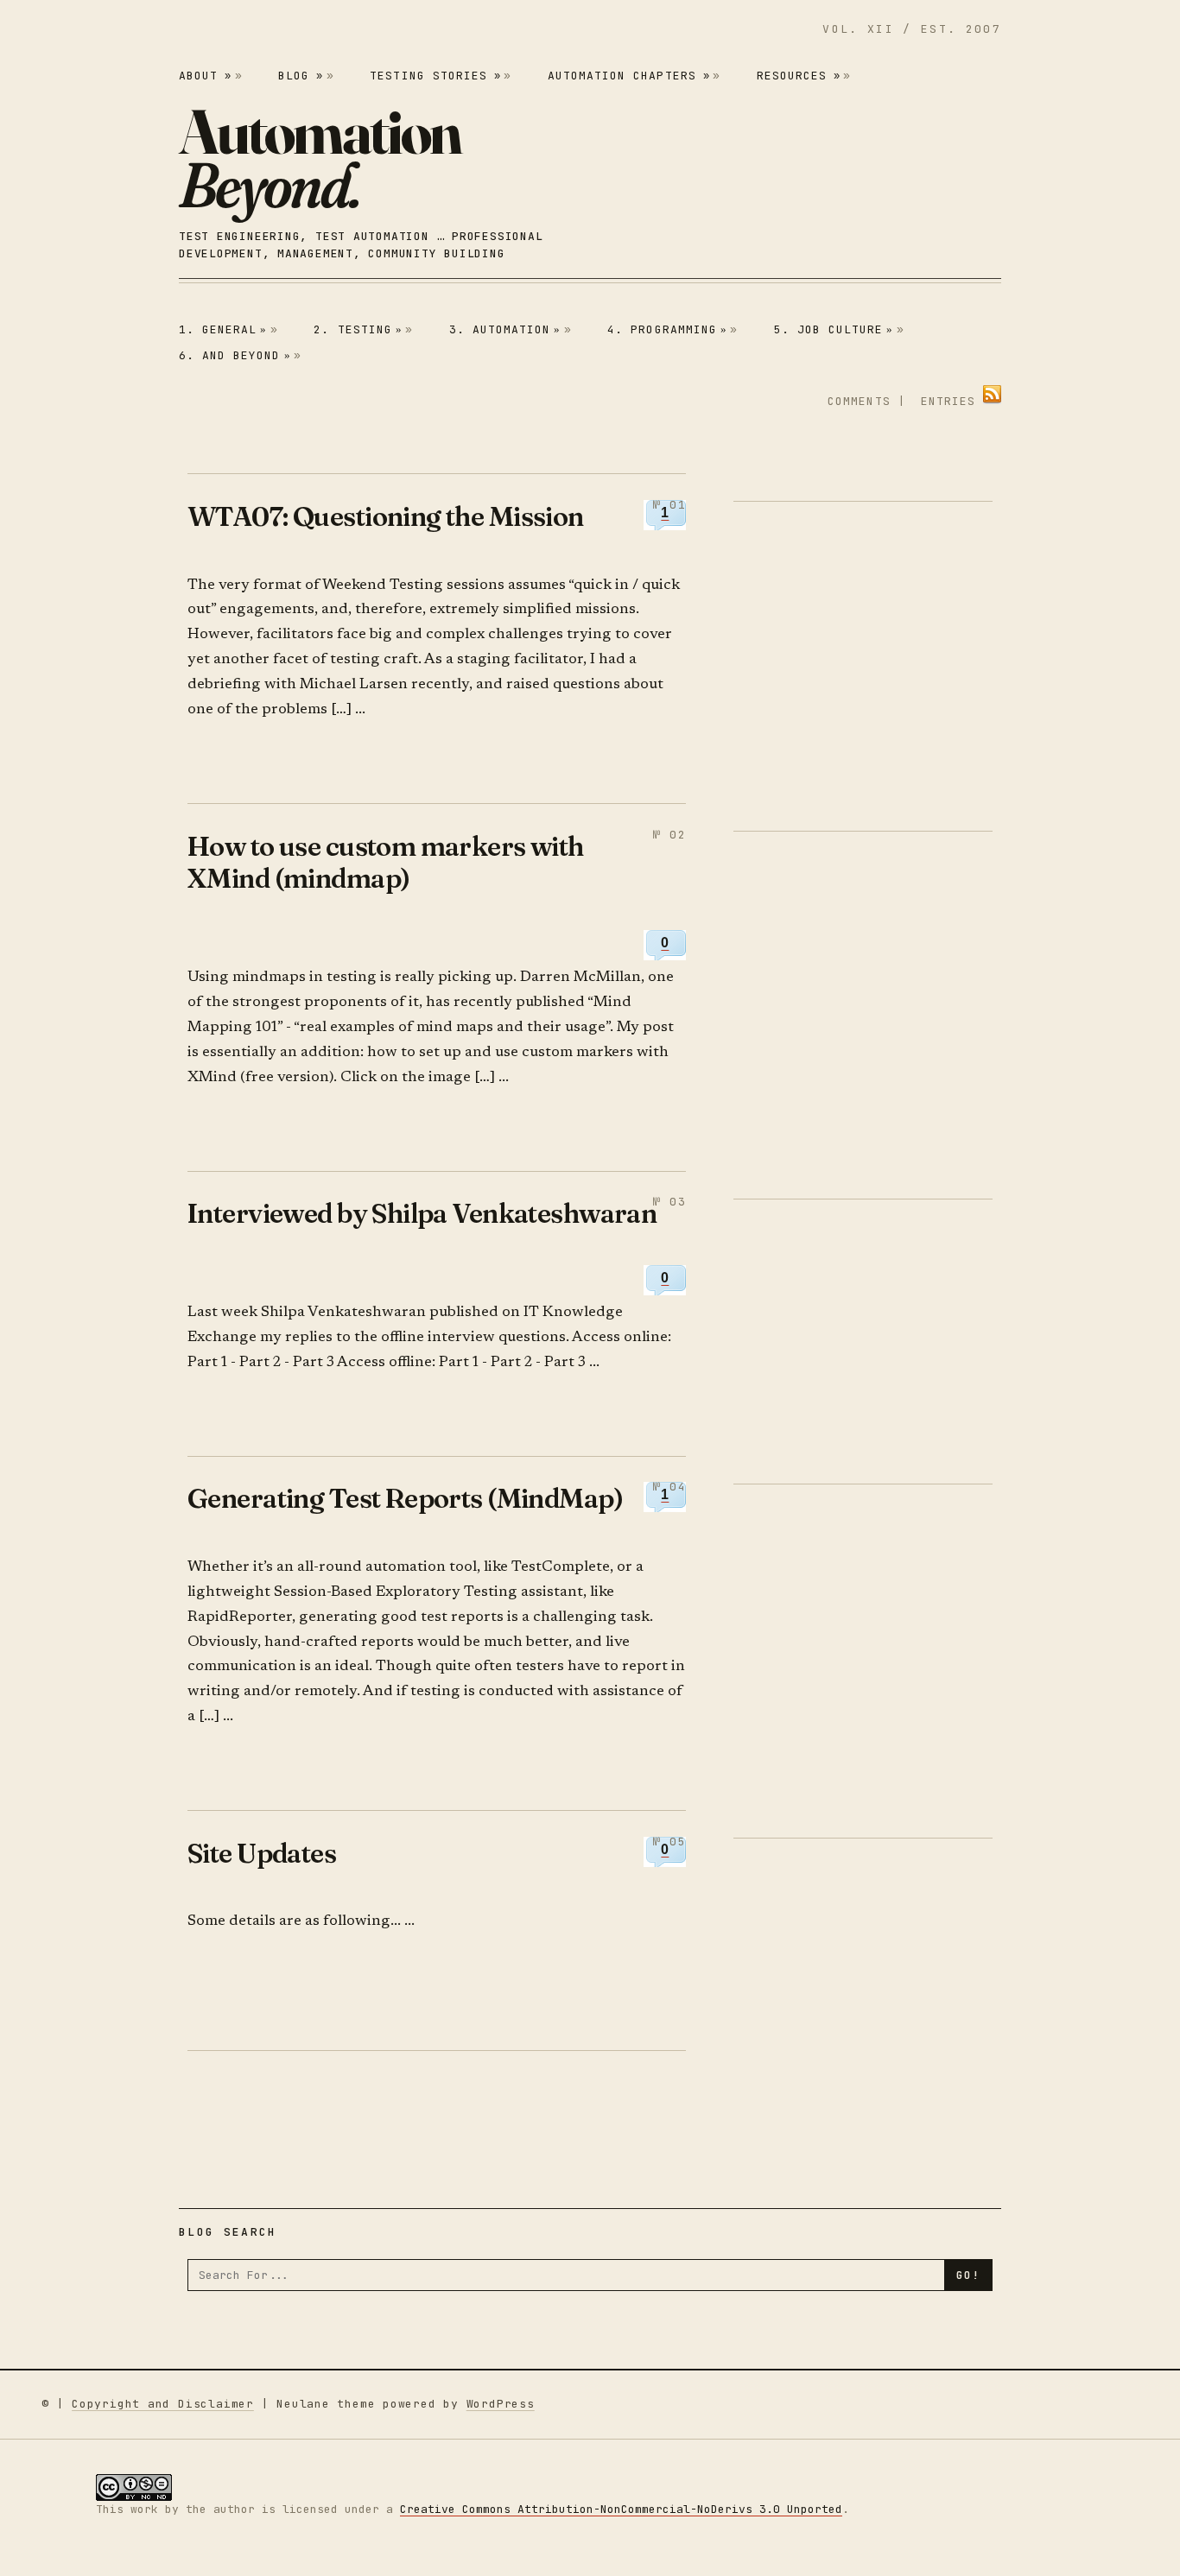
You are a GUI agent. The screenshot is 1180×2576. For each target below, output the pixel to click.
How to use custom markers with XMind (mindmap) (386, 862)
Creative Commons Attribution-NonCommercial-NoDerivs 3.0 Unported (621, 2509)
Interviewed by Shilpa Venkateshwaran (422, 1213)
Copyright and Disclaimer (163, 2404)
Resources (799, 76)
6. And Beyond (235, 355)
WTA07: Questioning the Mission (386, 516)
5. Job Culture (834, 329)
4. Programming (667, 329)
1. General (223, 329)
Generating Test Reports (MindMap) (405, 1498)
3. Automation (505, 329)
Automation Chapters (629, 76)
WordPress (501, 2404)
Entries (948, 401)
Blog (301, 76)
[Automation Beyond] (320, 158)
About (205, 76)
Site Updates (262, 1853)
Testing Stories (435, 76)
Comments (859, 401)
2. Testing (358, 329)
